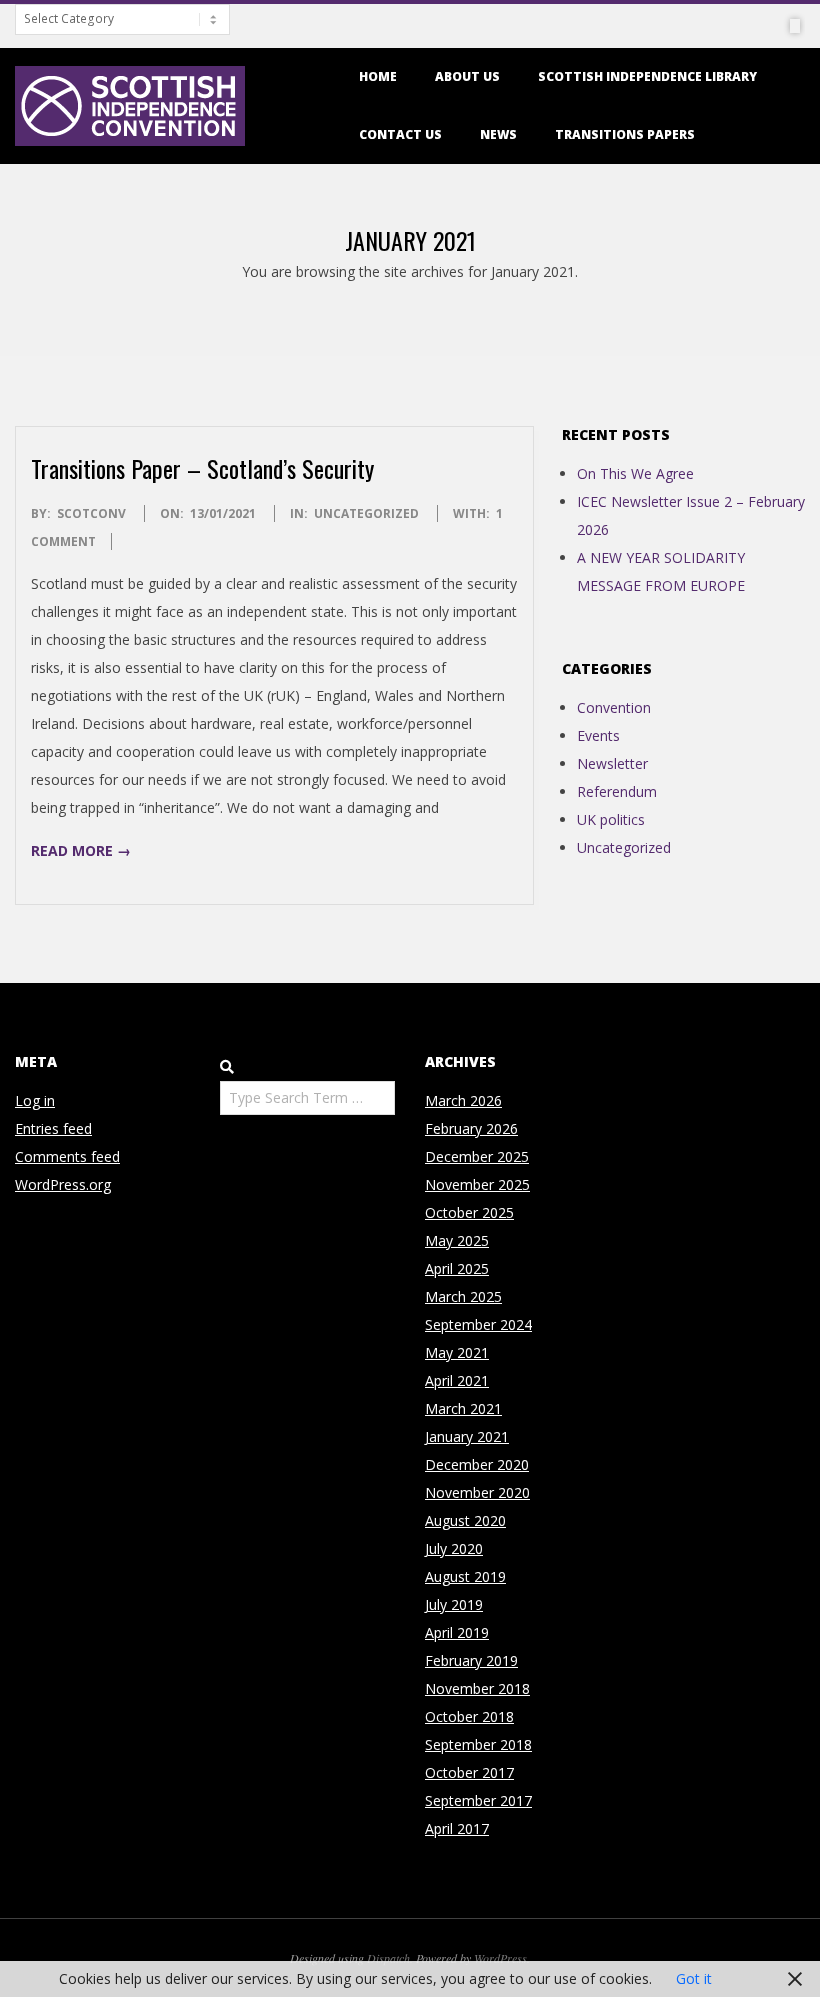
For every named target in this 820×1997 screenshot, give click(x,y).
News (498, 134)
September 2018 (478, 1744)
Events (598, 735)
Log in (35, 1100)
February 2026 (471, 1128)
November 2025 (477, 1184)
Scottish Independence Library (647, 76)
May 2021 (457, 1352)
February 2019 (471, 1660)
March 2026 (463, 1100)
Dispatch (388, 1958)
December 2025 (477, 1156)
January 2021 (467, 1436)
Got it (694, 1978)
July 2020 (454, 1548)
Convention (614, 707)
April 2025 (457, 1268)
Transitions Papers (625, 134)
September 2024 (478, 1324)
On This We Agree (635, 473)
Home (378, 76)
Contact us (400, 134)
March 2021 (463, 1408)
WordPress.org (63, 1184)
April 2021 (457, 1380)
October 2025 (469, 1212)
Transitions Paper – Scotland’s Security (202, 468)
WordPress (500, 1958)
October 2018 (469, 1716)
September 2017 (478, 1800)
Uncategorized (366, 513)
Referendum (617, 791)
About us (467, 76)
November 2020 (477, 1492)
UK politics (611, 819)
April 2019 (457, 1632)
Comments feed (67, 1156)
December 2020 (477, 1464)
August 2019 (465, 1576)
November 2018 (477, 1688)
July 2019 (454, 1604)
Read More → (81, 850)
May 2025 (457, 1240)
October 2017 (469, 1772)
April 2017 (457, 1828)
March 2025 (463, 1296)
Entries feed (53, 1128)
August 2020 (465, 1520)
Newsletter (612, 763)
